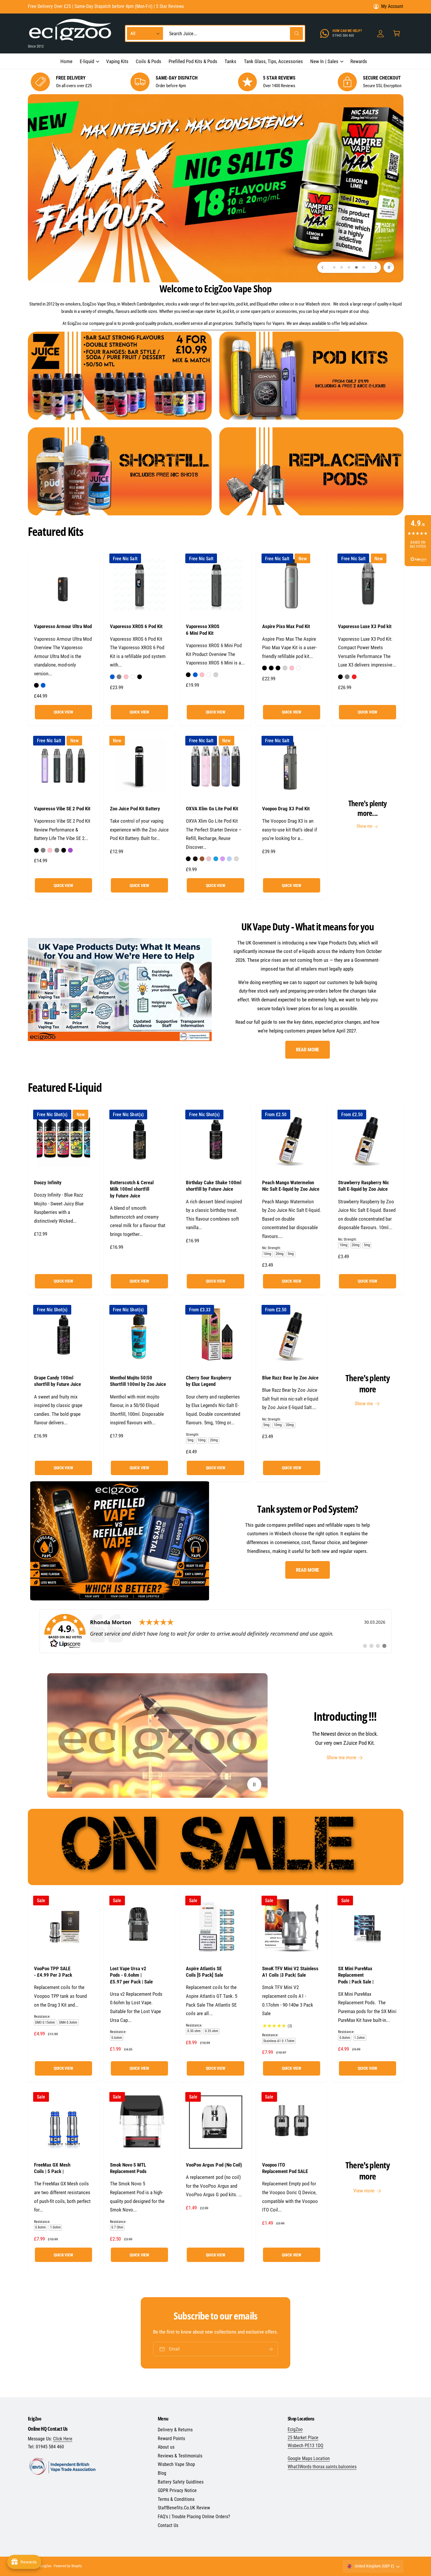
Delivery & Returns (175, 2430)
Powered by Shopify (68, 2566)
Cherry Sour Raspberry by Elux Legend (208, 1381)
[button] (89, 61)
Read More (307, 1050)
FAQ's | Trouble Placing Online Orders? (194, 2517)
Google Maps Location (309, 2458)
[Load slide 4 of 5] (356, 268)
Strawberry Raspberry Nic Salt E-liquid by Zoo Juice (364, 1186)
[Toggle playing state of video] (254, 1784)
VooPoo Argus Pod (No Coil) (214, 2165)
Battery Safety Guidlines (181, 2482)
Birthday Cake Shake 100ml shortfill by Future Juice (213, 1186)
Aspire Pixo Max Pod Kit (286, 626)
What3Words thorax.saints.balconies (322, 2467)
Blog (162, 2473)
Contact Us (168, 2525)
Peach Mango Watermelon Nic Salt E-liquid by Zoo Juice (291, 1186)
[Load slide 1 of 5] (334, 268)
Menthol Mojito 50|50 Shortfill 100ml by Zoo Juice (138, 1381)
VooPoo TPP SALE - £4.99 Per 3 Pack (53, 1972)
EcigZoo (46, 2566)
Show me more (341, 1757)
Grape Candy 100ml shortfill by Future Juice (57, 1381)
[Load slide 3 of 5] (349, 268)
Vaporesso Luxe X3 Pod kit (365, 626)
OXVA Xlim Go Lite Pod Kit (212, 809)
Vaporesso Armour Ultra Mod (63, 626)
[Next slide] (375, 267)
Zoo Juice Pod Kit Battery (135, 809)
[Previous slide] (323, 267)
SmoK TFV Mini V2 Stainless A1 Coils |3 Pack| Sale (290, 1972)
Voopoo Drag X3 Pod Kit (286, 809)
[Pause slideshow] (389, 267)
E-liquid (87, 61)
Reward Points (171, 2438)
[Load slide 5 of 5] (364, 268)
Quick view (63, 712)
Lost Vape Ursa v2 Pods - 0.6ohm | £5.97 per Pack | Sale (131, 1975)
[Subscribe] (271, 2349)
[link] (215, 1631)
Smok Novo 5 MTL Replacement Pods (128, 2168)
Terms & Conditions (176, 2499)
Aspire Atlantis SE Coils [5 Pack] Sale (204, 1972)
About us (166, 2447)
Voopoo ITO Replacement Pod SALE (285, 2168)
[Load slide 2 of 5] (341, 268)
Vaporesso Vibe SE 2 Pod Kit (62, 809)
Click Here (63, 2439)
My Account (392, 6)
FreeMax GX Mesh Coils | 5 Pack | (52, 2168)
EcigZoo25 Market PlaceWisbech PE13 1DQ (306, 2438)
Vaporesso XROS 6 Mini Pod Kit (203, 630)
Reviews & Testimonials (180, 2456)
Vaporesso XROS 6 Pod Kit (136, 626)
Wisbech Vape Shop (176, 2464)
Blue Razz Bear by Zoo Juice (290, 1378)
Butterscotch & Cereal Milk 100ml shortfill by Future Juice (132, 1189)
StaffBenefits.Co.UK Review (184, 2508)
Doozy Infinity (48, 1182)
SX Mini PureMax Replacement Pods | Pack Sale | (356, 1975)
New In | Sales (324, 61)
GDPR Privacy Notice (177, 2490)
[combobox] (235, 34)
